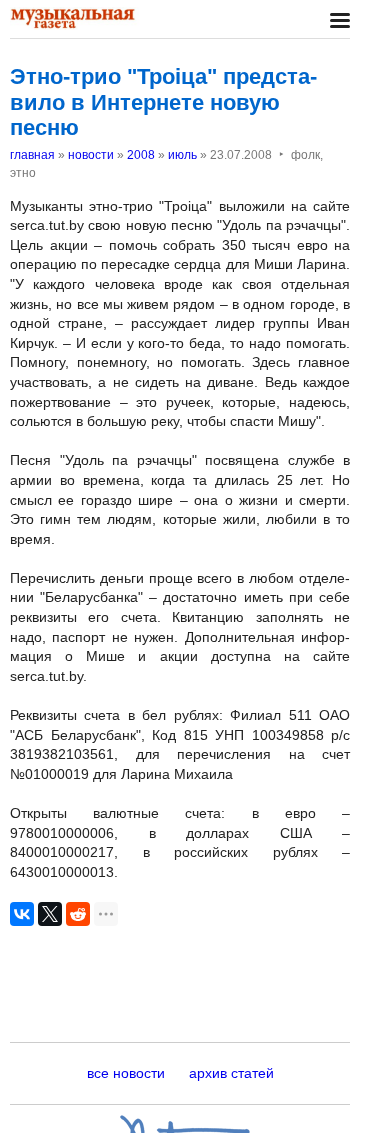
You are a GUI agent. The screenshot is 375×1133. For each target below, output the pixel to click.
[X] (50, 914)
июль (182, 155)
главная (32, 155)
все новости (126, 1073)
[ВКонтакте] (22, 914)
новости (91, 155)
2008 (141, 155)
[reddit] (78, 914)
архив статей (231, 1073)
